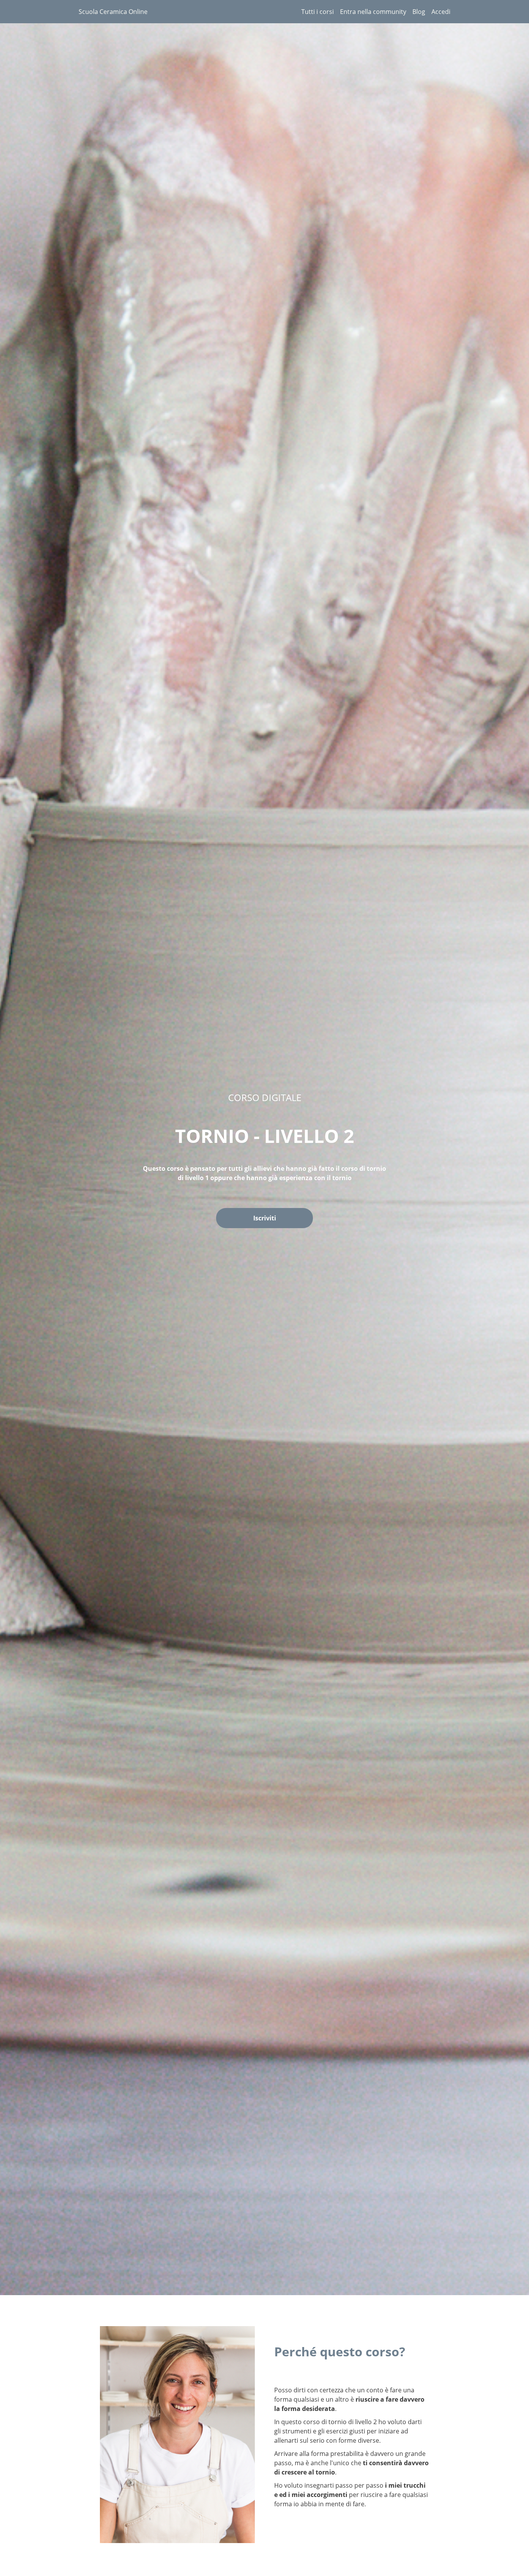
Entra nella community (373, 12)
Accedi (441, 12)
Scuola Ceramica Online (113, 12)
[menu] (373, 12)
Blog (419, 12)
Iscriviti (265, 1218)
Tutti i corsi (318, 12)
